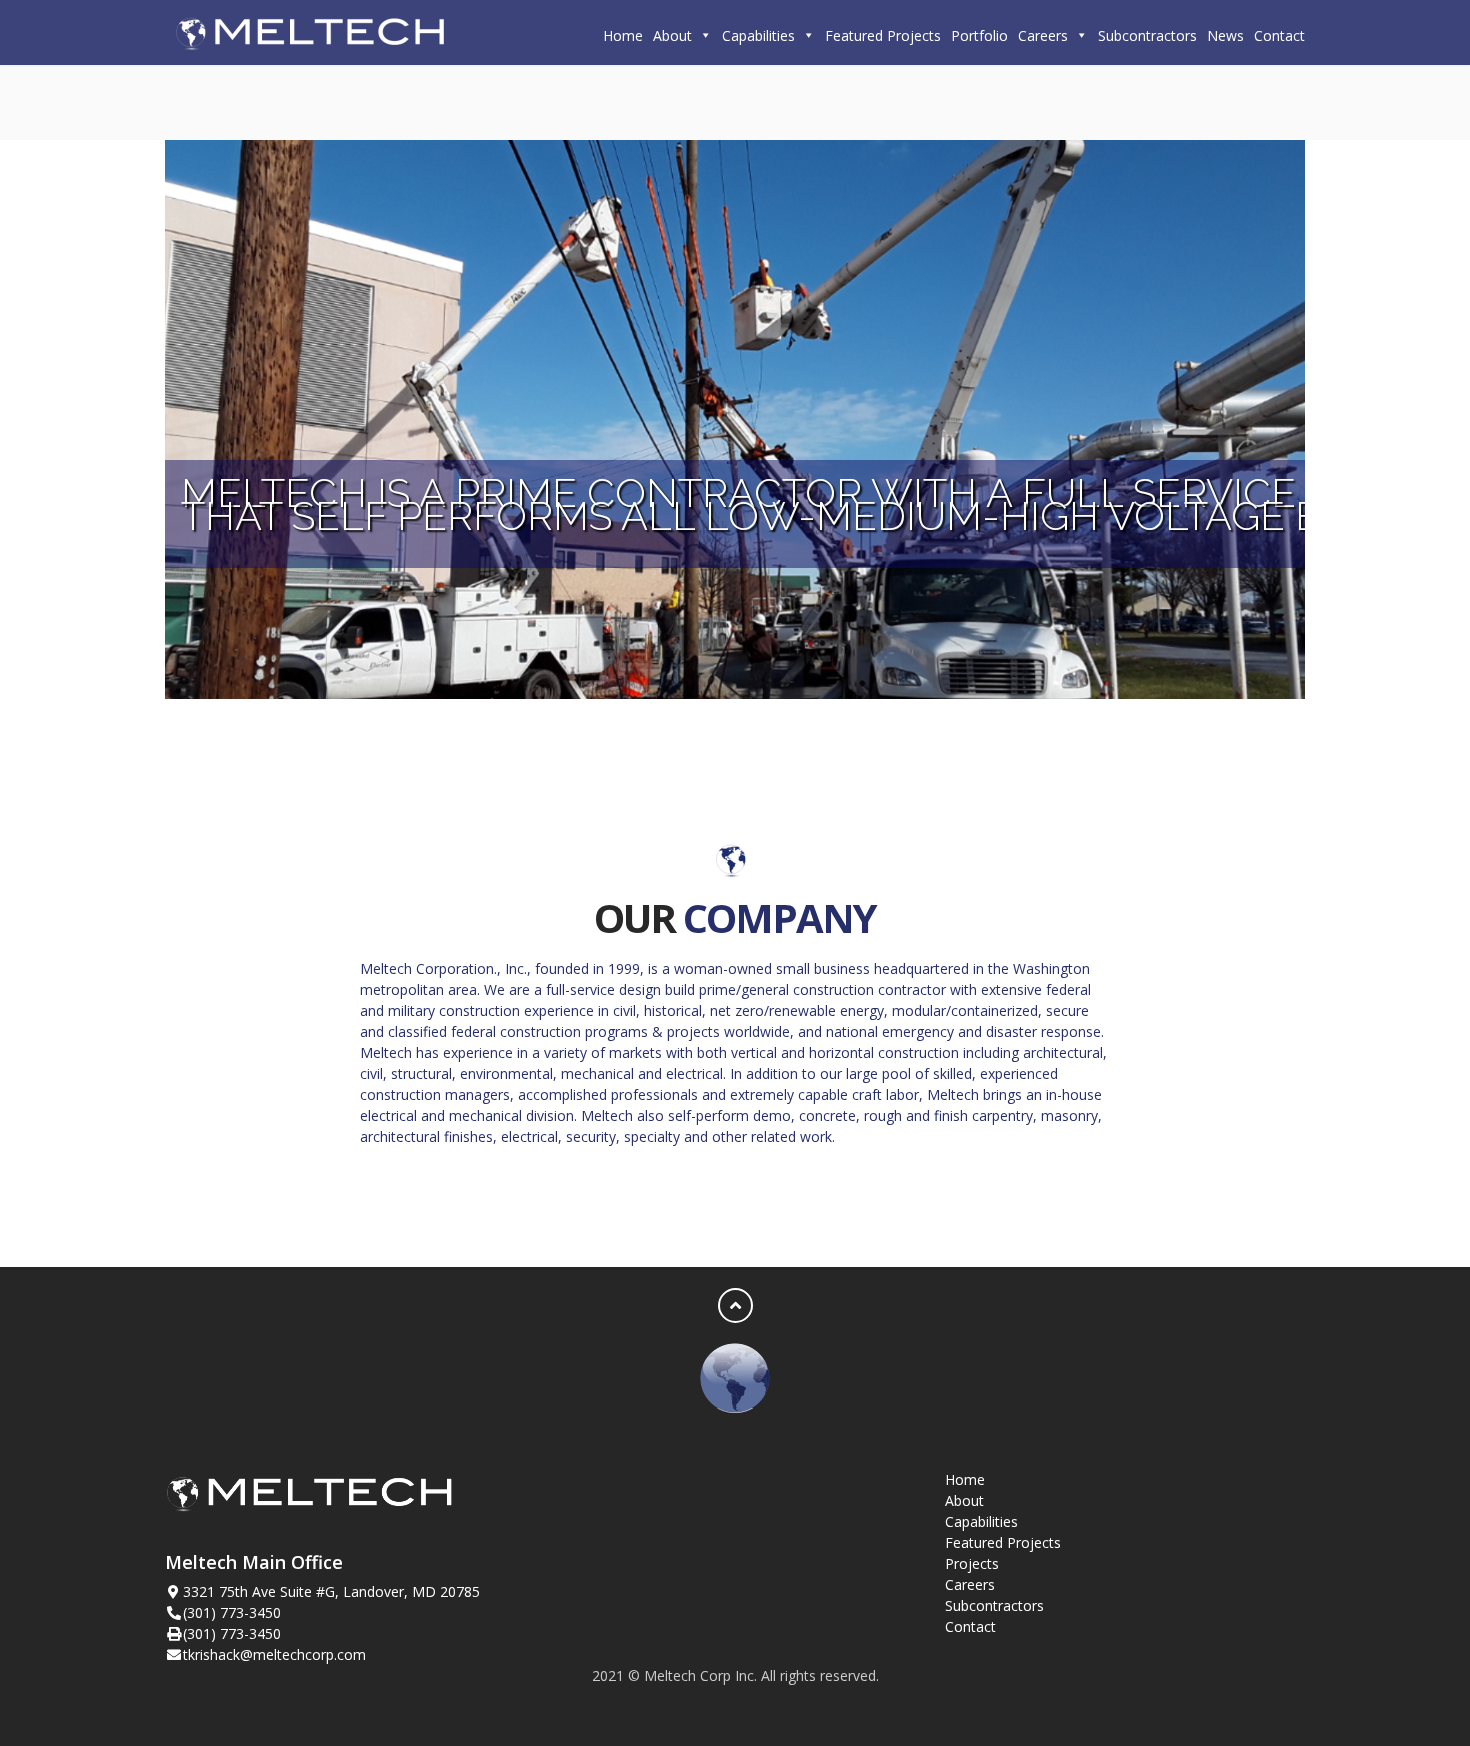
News (1225, 35)
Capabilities (758, 35)
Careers (1043, 35)
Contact (1279, 35)
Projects (972, 1563)
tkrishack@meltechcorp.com (274, 1654)
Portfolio (979, 35)
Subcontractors (1147, 35)
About (672, 35)
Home (623, 35)
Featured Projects (883, 35)
